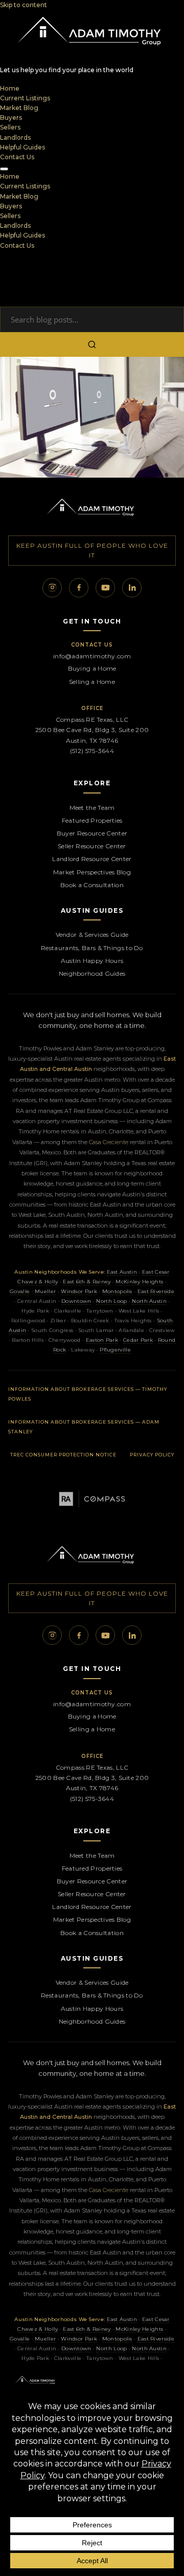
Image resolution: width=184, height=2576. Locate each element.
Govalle (20, 1291)
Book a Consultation (92, 885)
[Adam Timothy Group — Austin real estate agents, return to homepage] (92, 509)
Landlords (15, 137)
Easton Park (102, 1340)
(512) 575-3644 (92, 751)
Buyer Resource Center (92, 833)
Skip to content (24, 5)
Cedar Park (138, 1340)
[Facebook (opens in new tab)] (79, 588)
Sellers (10, 127)
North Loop (111, 1301)
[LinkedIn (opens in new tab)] (132, 588)
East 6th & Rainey (87, 1282)
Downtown (76, 1301)
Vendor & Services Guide (92, 935)
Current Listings (25, 98)
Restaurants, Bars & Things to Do (92, 948)
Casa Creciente (109, 1142)
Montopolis (117, 1291)
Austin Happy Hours (92, 961)
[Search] (92, 345)
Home (10, 88)
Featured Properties (92, 820)
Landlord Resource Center (92, 859)
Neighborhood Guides (92, 973)
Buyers (11, 117)
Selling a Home (92, 682)
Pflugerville (115, 1350)
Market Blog (19, 108)
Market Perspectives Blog (92, 872)
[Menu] (4, 169)
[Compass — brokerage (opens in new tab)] (92, 1499)
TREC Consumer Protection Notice (63, 1455)
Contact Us (17, 157)
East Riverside (156, 1291)
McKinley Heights (139, 1282)
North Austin (149, 1301)
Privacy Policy (152, 1455)
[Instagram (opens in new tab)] (52, 588)
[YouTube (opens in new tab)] (105, 588)
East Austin (122, 1272)
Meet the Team (92, 808)
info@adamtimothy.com (92, 656)
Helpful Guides (22, 147)
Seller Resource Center (92, 846)
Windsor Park (79, 1291)
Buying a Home (92, 668)
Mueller (45, 1291)
